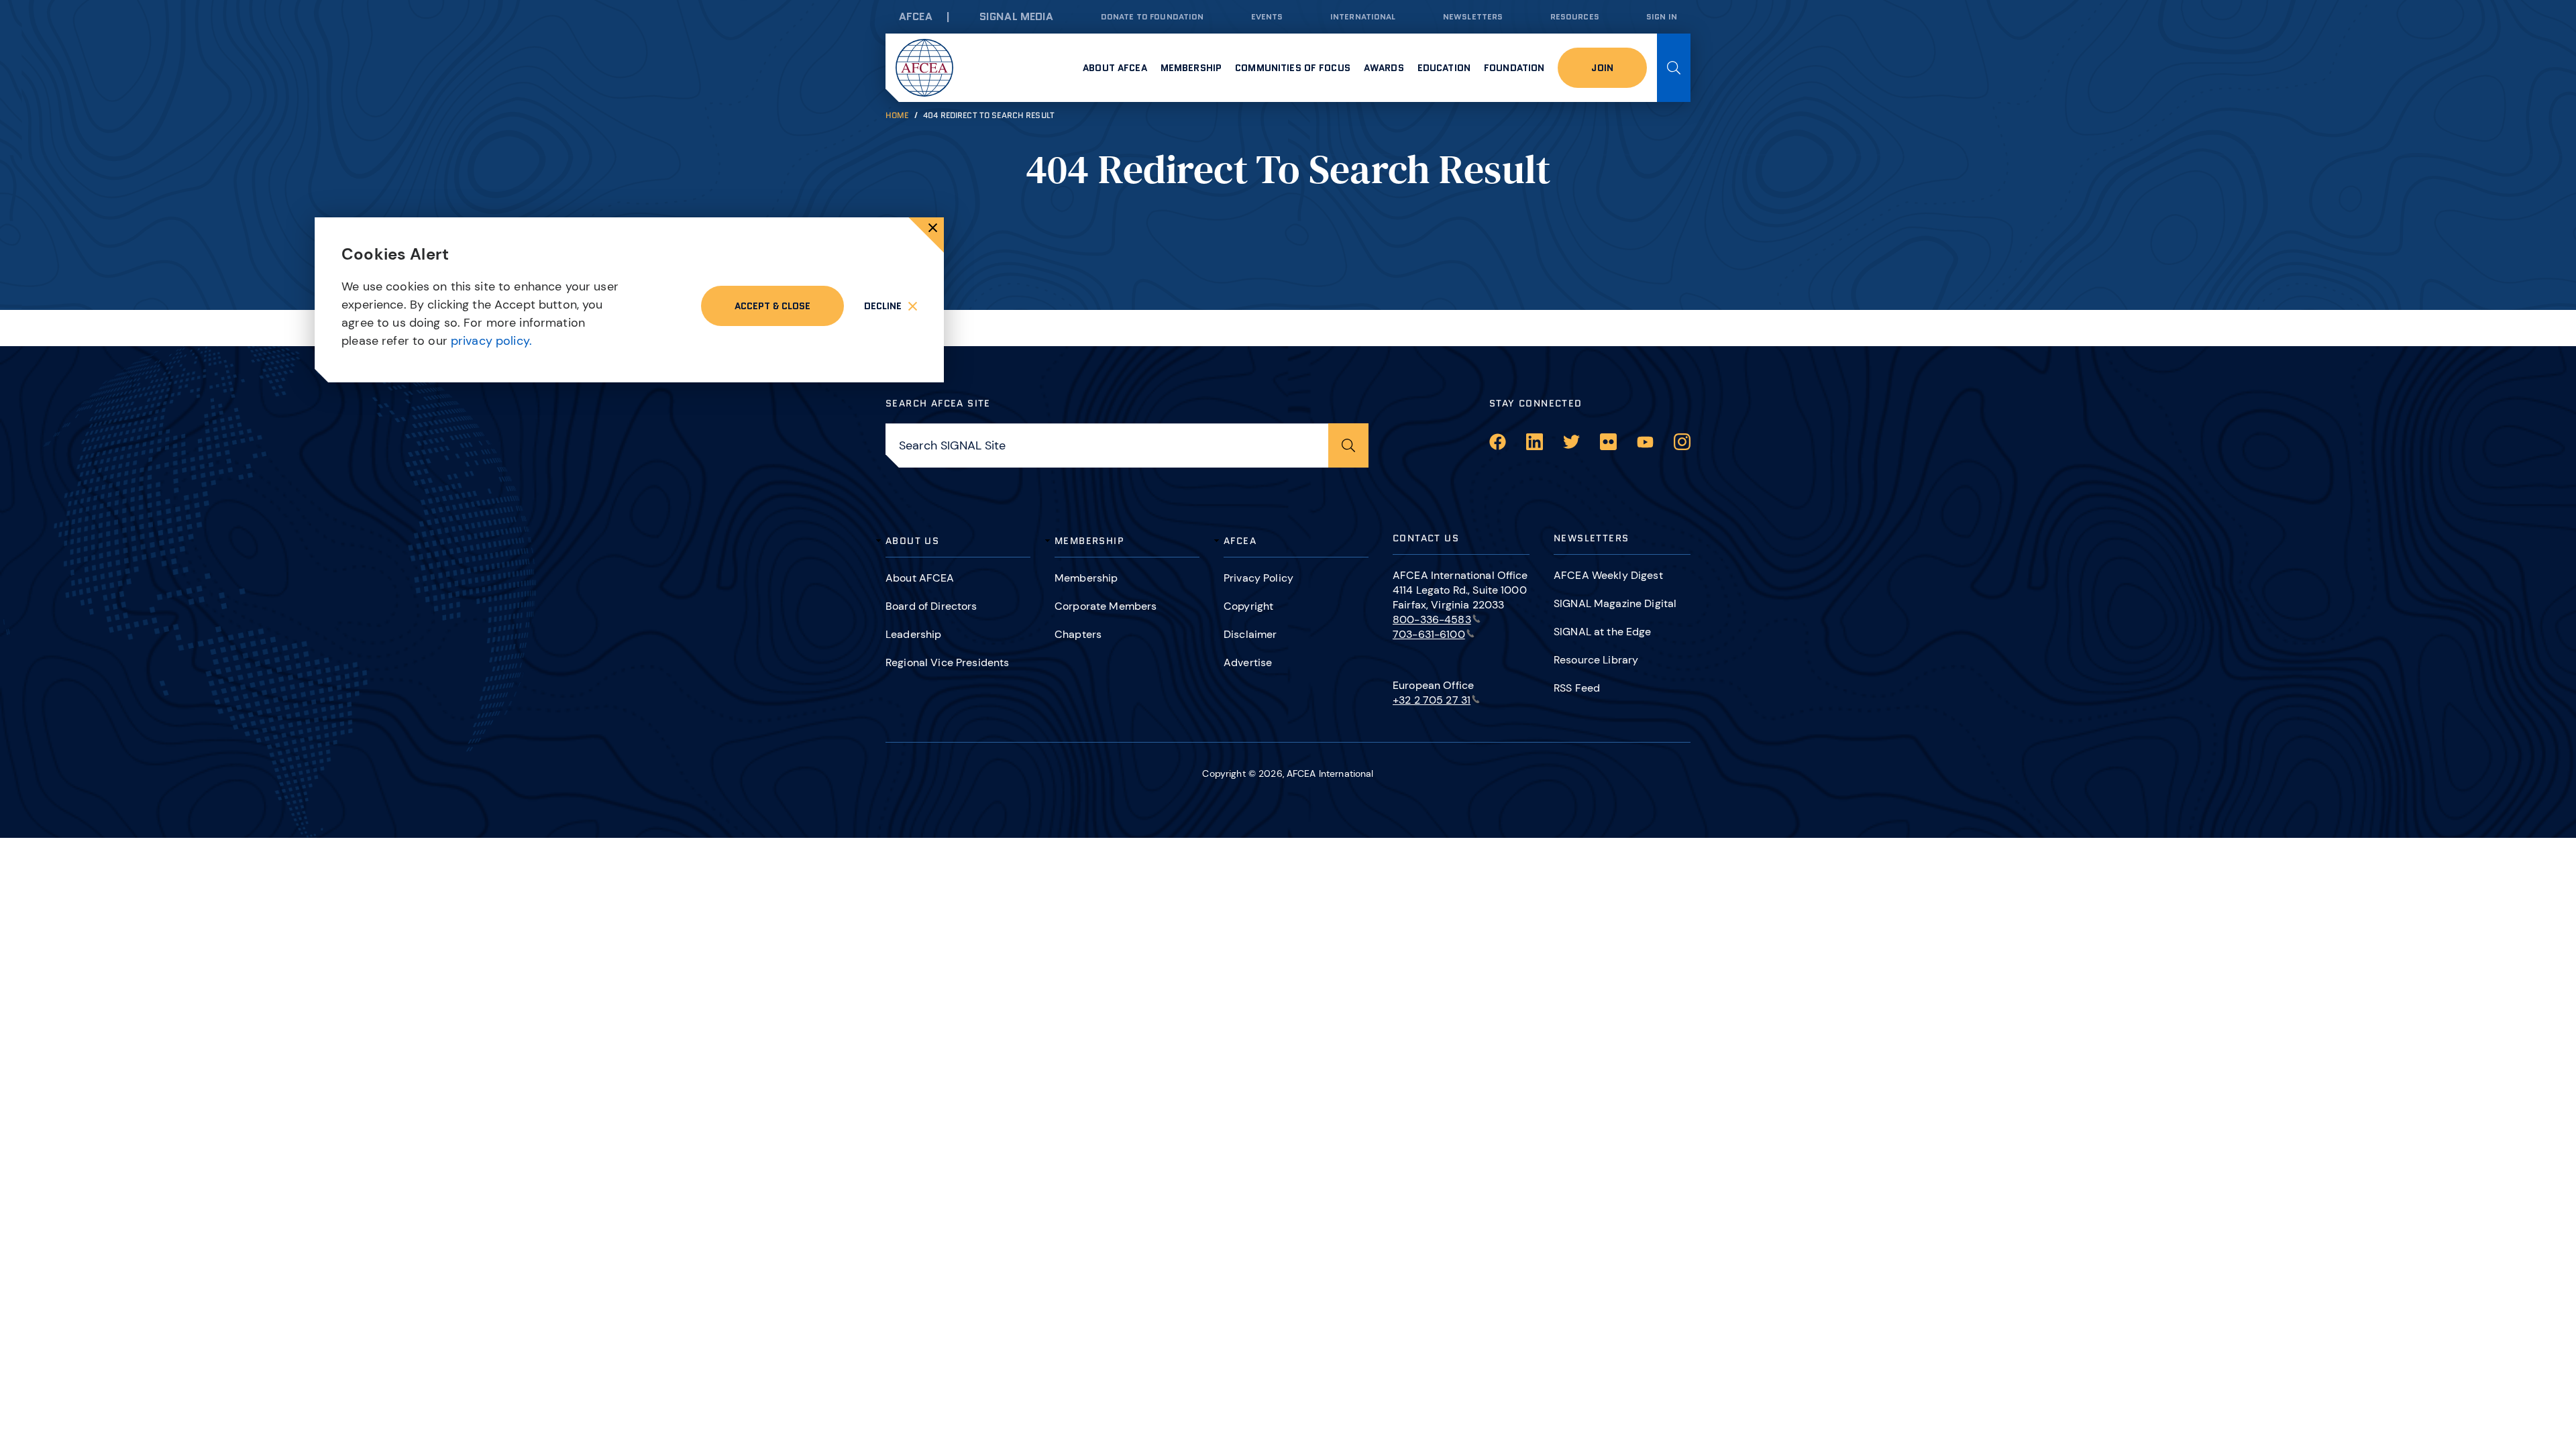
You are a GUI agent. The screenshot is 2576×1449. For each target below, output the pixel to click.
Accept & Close (772, 306)
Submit (1348, 445)
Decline (883, 306)
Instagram (1682, 442)
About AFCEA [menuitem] (1115, 68)
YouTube (1645, 442)
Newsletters (1473, 16)
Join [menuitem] (1602, 68)
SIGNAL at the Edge (1603, 632)
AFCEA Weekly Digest (1608, 575)
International (1363, 16)
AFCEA (916, 16)
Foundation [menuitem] (1514, 68)
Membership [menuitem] (1191, 68)
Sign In (1662, 16)
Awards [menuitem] (1384, 68)
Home (897, 115)
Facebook (1498, 442)
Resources (1575, 16)
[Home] (924, 68)
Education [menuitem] (1444, 68)
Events (1267, 16)
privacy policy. (491, 341)
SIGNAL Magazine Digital (1615, 603)
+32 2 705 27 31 (1432, 700)
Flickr (1608, 442)
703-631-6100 (1429, 634)
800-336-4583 (1432, 620)
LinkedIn (1535, 442)
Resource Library (1596, 660)
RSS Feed (1577, 688)
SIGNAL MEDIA (1017, 16)
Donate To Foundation (1152, 16)
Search (1674, 68)
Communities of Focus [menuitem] (1293, 68)
